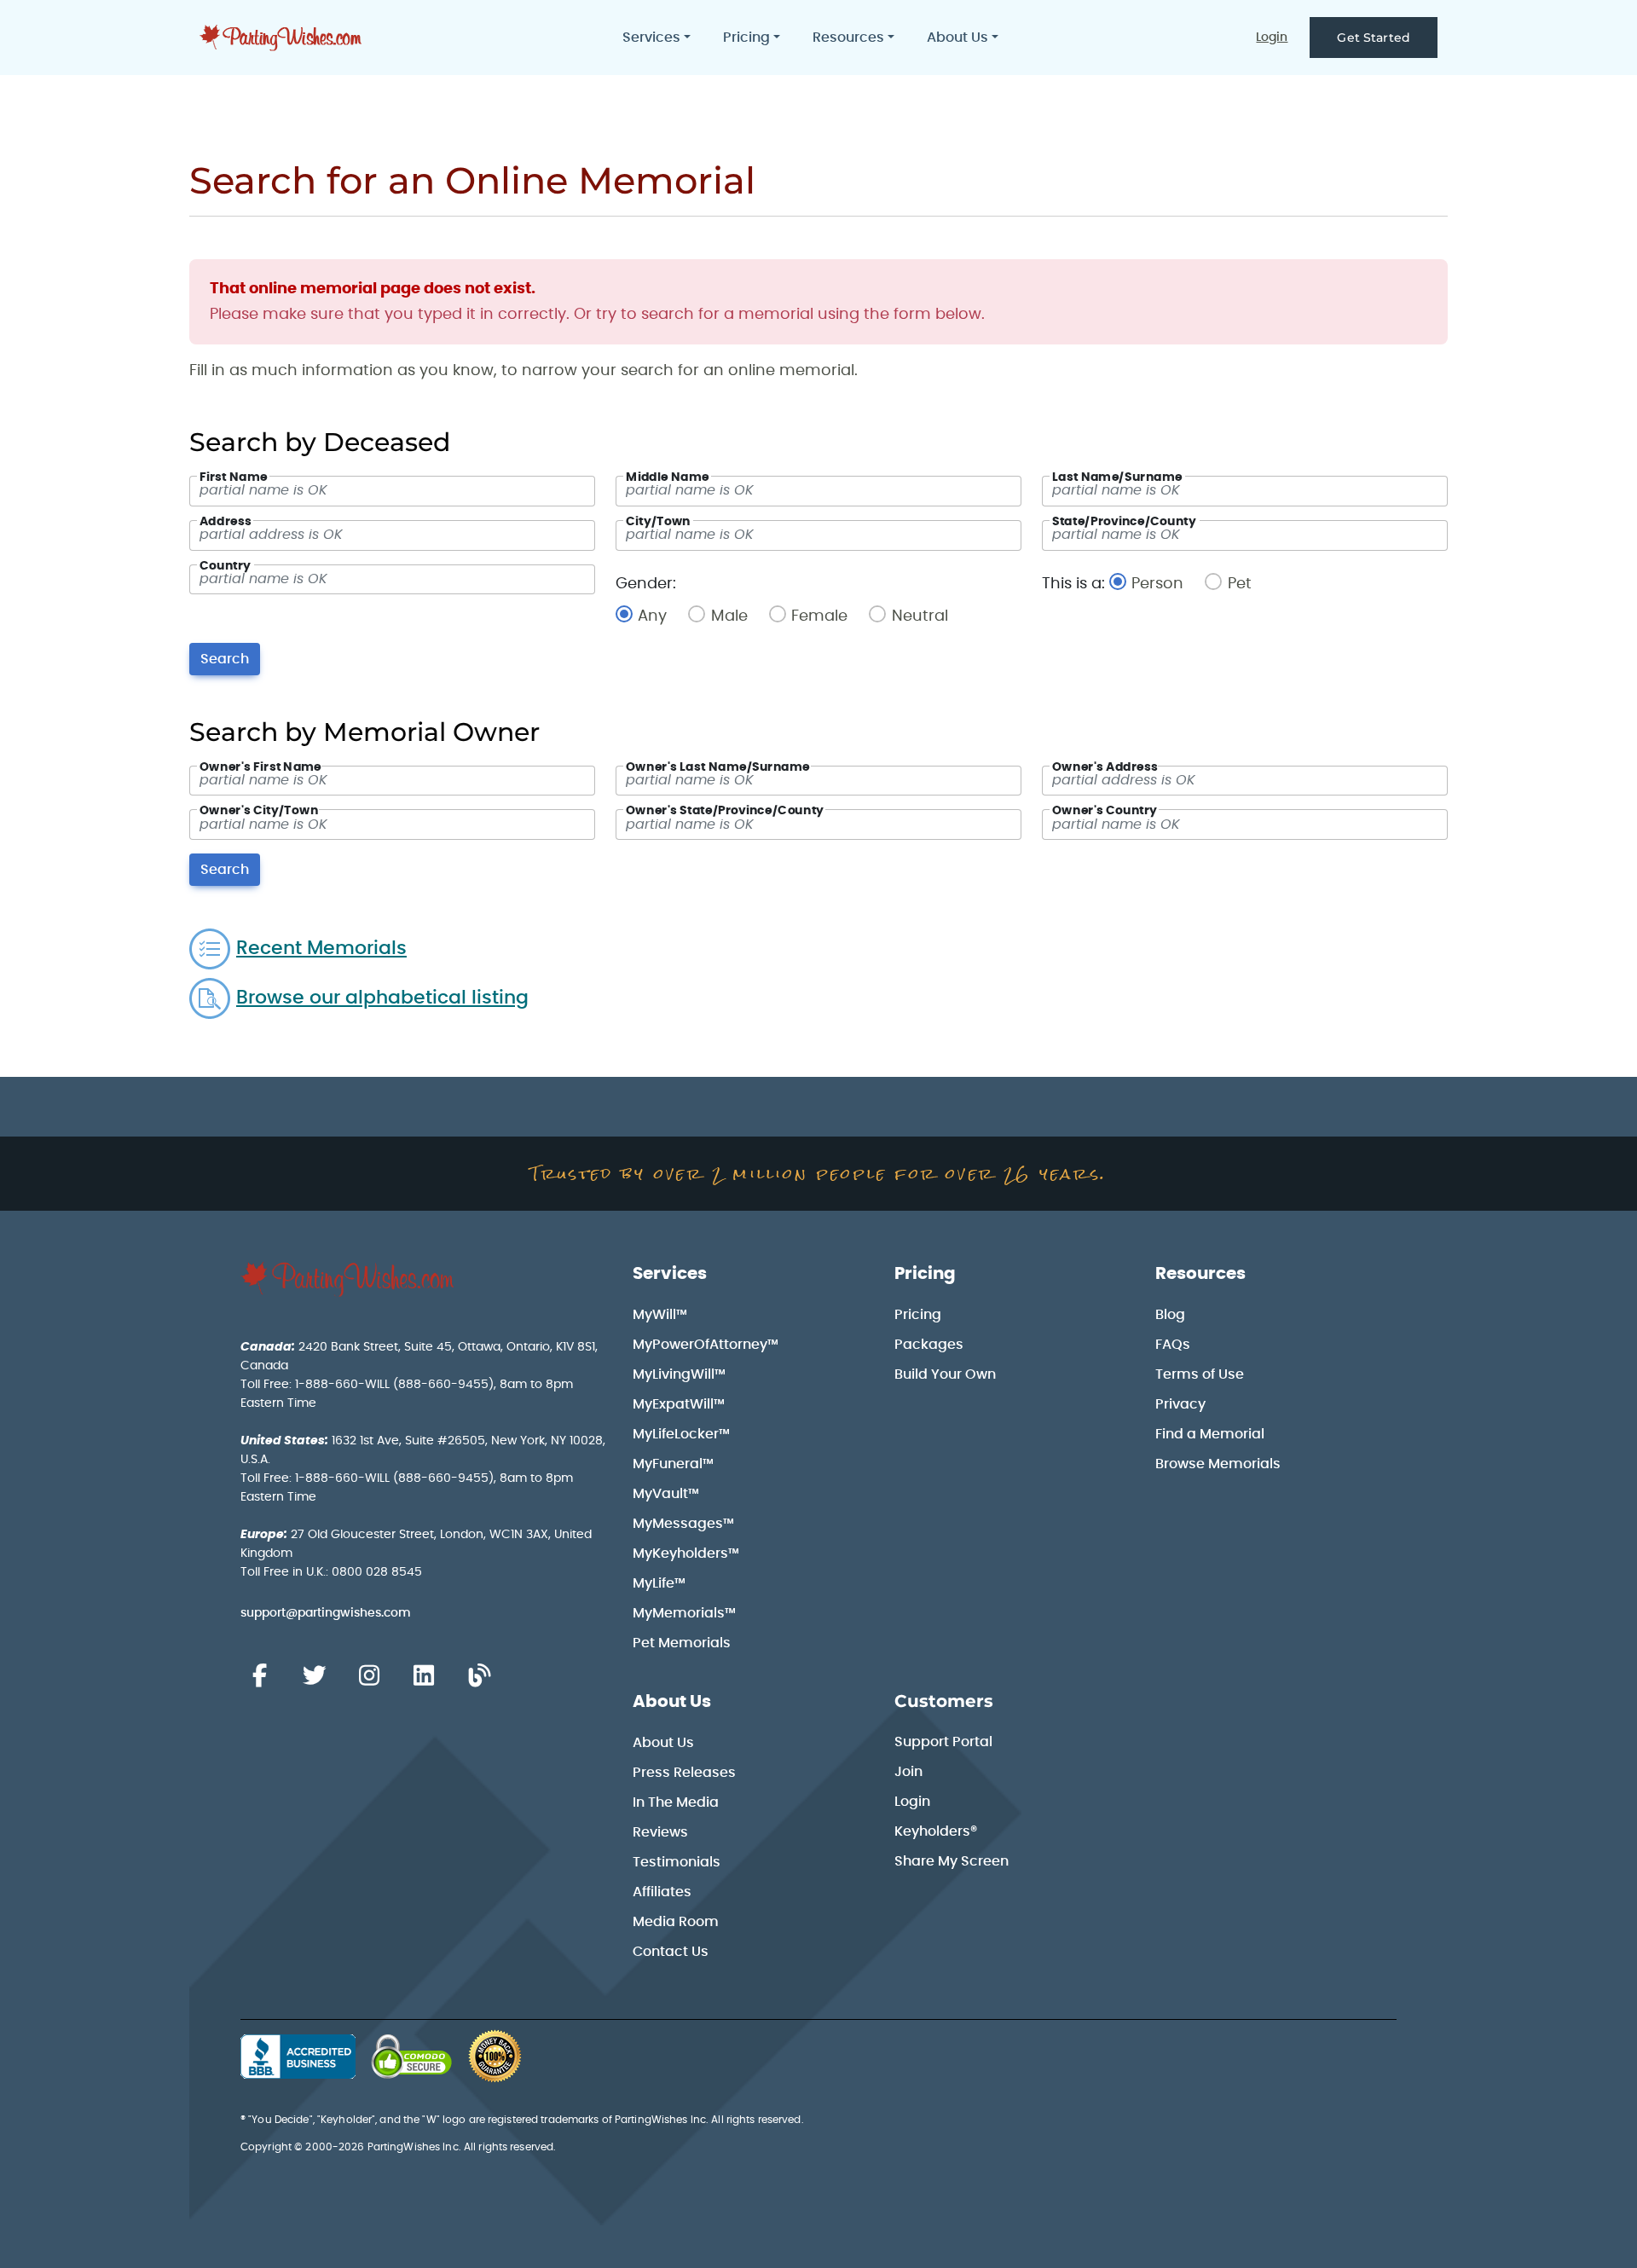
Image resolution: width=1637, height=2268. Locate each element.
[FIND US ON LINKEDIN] (424, 1676)
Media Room (676, 1922)
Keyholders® (936, 1831)
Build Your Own (945, 1374)
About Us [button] (957, 38)
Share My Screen (952, 1861)
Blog (1170, 1315)
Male (740, 616)
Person (1168, 584)
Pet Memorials (682, 1643)
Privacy (1180, 1404)
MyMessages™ (683, 1524)
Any (663, 616)
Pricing (925, 1274)
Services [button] (651, 38)
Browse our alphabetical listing (382, 998)
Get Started (1374, 38)
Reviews (660, 1832)
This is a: (1073, 584)
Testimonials (677, 1862)
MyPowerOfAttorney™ (706, 1345)
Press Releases (684, 1773)
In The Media (676, 1802)
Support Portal (943, 1742)
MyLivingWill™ (679, 1374)
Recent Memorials (321, 949)
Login (1272, 38)
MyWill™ (660, 1315)
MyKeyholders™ (686, 1553)
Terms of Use (1200, 1374)
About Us (672, 1702)
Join (908, 1772)
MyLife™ (659, 1583)
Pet (1239, 584)
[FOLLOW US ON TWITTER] (314, 1676)
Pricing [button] (746, 38)
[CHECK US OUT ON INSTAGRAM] (369, 1676)
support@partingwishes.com (326, 1613)
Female (830, 616)
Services (670, 1274)
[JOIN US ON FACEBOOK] (259, 1676)
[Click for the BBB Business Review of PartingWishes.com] (298, 2057)
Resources (1200, 1274)
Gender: (646, 584)
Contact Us (671, 1952)
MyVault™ (666, 1494)
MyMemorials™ (684, 1613)
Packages (929, 1345)
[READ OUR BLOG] (479, 1676)
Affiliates (662, 1892)
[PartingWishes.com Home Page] (282, 38)
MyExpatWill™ (679, 1404)
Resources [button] (848, 38)
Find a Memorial (1210, 1434)
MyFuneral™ (673, 1464)
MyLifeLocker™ (681, 1434)
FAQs (1173, 1345)
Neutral (920, 616)
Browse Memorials (1218, 1464)
